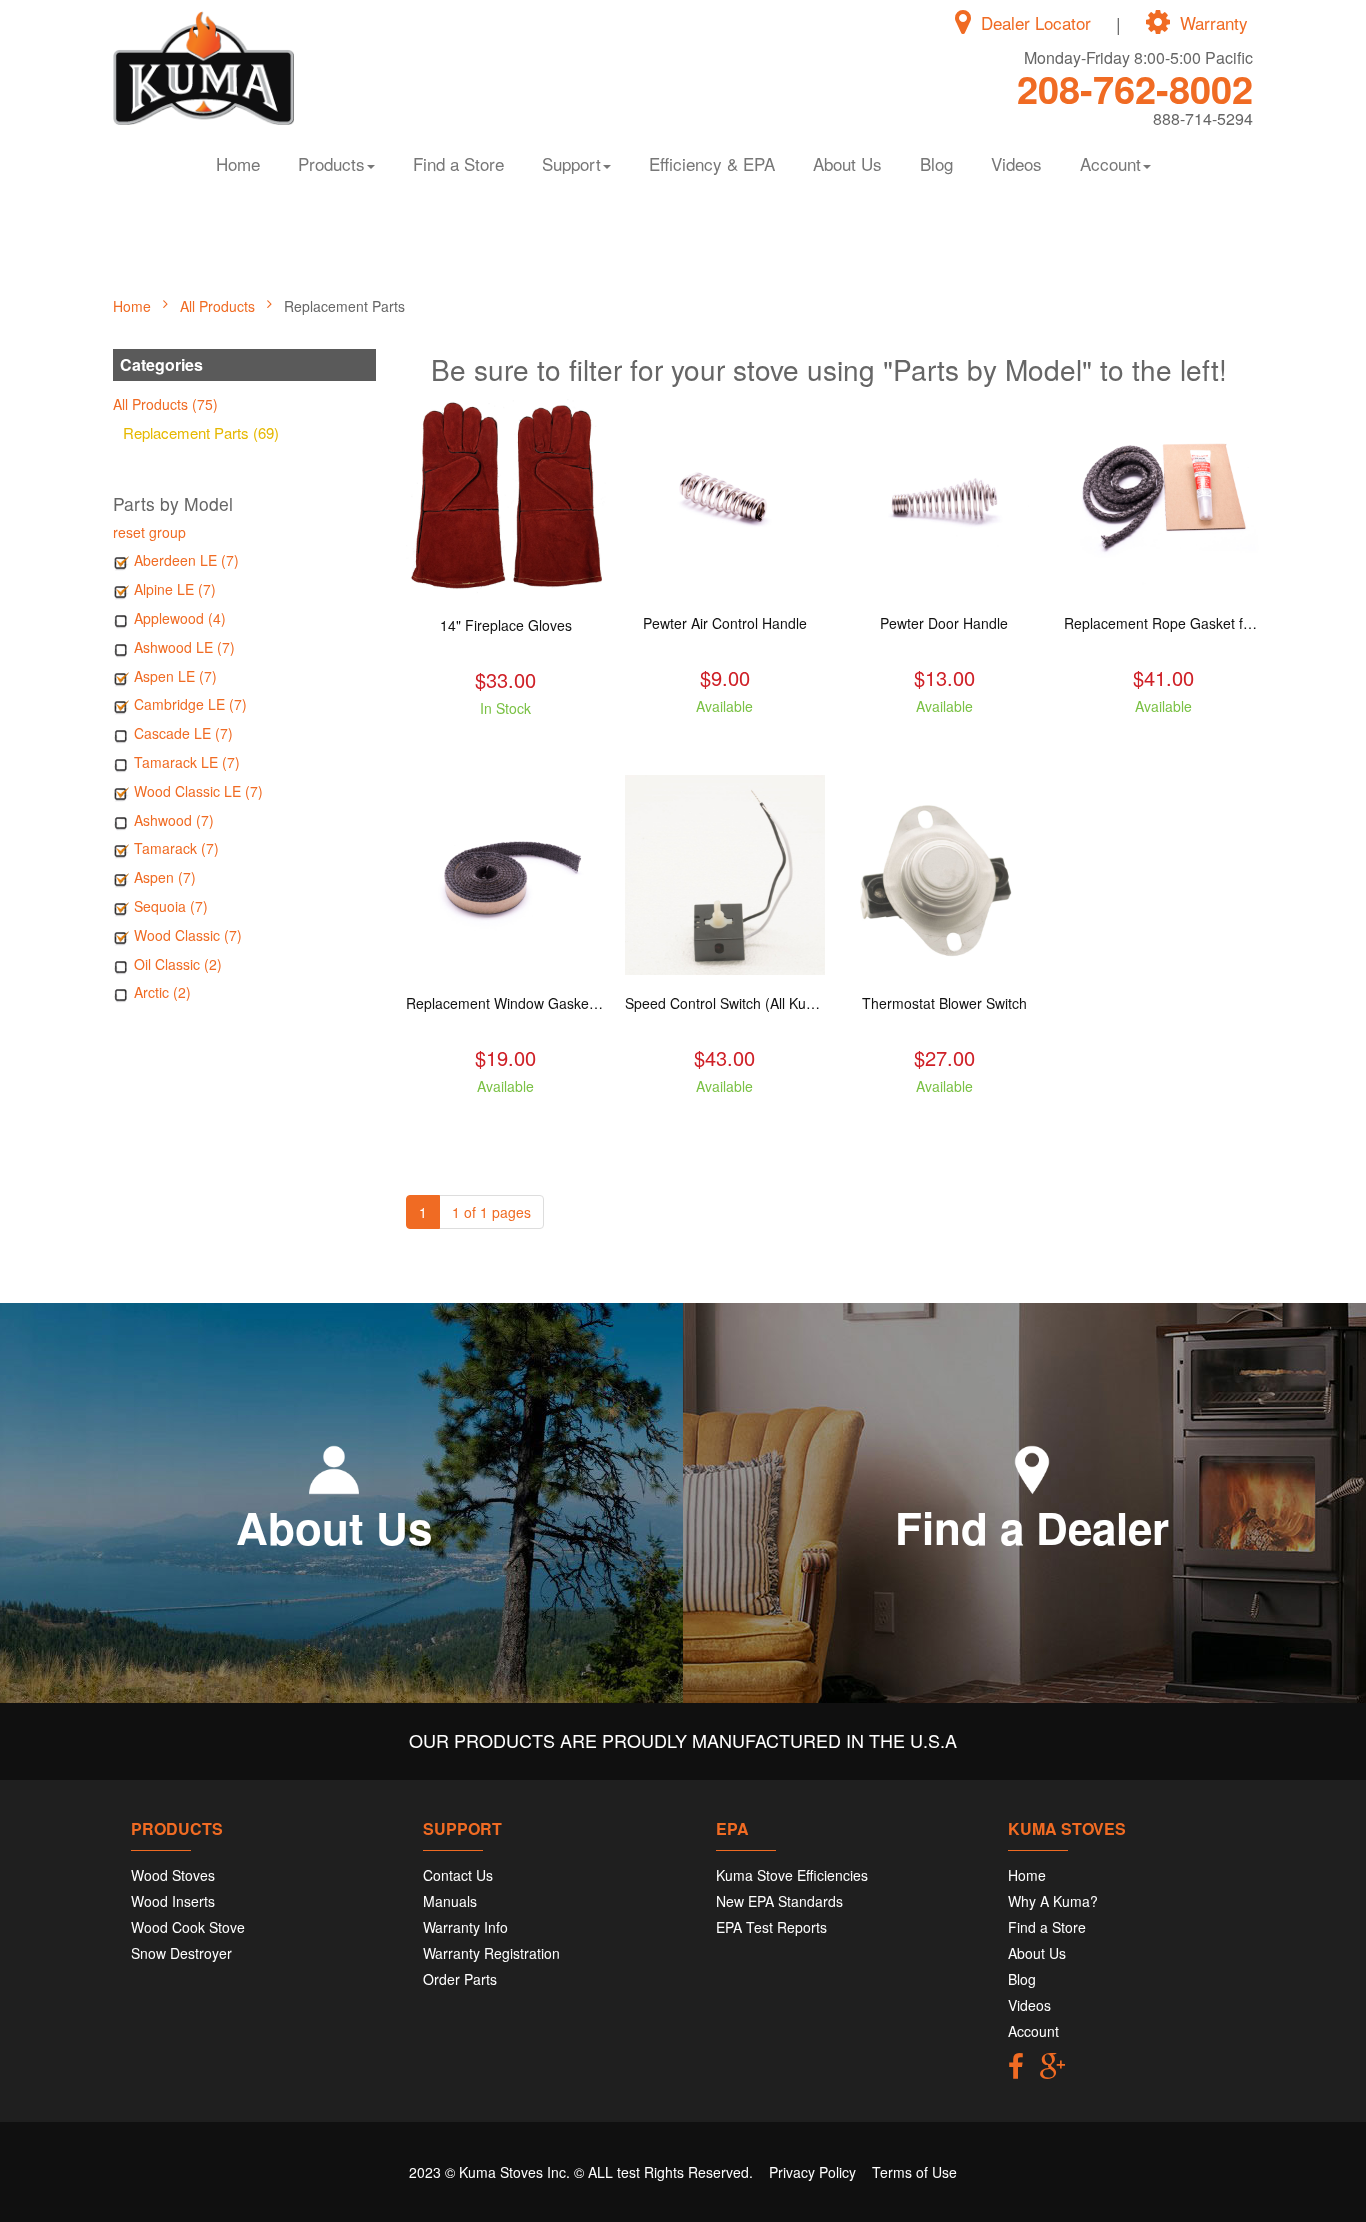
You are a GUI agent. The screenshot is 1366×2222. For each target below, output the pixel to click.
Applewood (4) (180, 618)
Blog (936, 163)
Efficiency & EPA (712, 163)
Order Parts (460, 1979)
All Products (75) (165, 404)
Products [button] (331, 163)
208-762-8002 (1135, 88)
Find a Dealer (1032, 1527)
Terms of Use (914, 2172)
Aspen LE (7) (175, 676)
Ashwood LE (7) (184, 647)
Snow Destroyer (181, 1953)
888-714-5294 (1203, 118)
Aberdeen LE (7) (186, 560)
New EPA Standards (779, 1901)
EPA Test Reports (771, 1927)
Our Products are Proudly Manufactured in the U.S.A (683, 1740)
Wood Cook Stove (188, 1927)
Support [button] (571, 163)
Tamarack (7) (176, 848)
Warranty (1214, 23)
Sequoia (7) (171, 906)
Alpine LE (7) (175, 589)
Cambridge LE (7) (190, 704)
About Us (847, 163)
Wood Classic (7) (188, 935)
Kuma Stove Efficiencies (792, 1875)
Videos (1016, 163)
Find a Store (458, 163)
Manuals (450, 1901)
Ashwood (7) (174, 820)
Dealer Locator (1036, 23)
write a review (505, 744)
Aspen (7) (165, 877)
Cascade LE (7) (183, 733)
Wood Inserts (173, 1901)
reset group (149, 532)
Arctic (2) (162, 992)
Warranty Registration (491, 1953)
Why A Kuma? (1053, 1901)
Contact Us (458, 1875)
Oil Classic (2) (178, 964)
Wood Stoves (173, 1875)
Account (1033, 2031)
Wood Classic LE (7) (198, 791)
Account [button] (1110, 163)
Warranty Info (465, 1927)
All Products (219, 306)
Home (238, 163)
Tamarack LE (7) (187, 762)
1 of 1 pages (491, 1212)
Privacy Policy (812, 2172)
